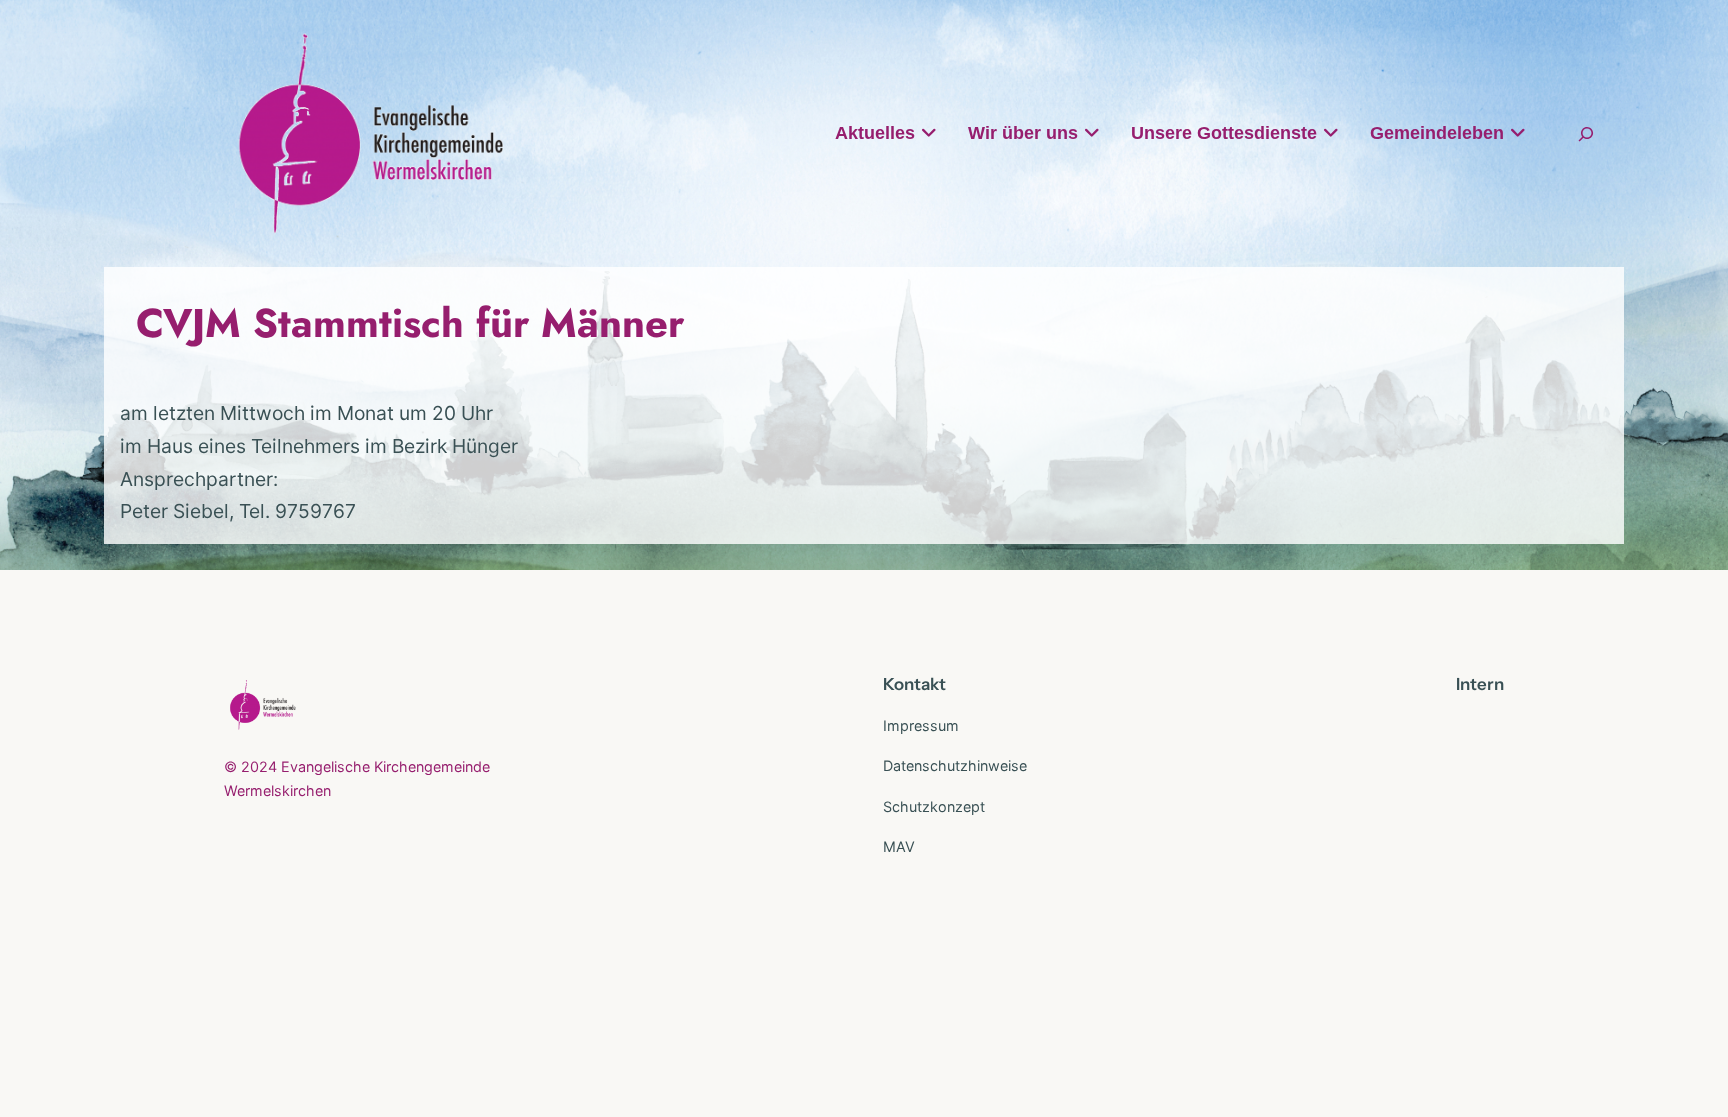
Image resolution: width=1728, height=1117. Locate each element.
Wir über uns (1023, 133)
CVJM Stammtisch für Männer (410, 323)
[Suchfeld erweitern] (1586, 133)
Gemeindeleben (1437, 133)
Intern (1480, 684)
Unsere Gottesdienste (1224, 133)
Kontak (911, 684)
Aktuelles (875, 133)
